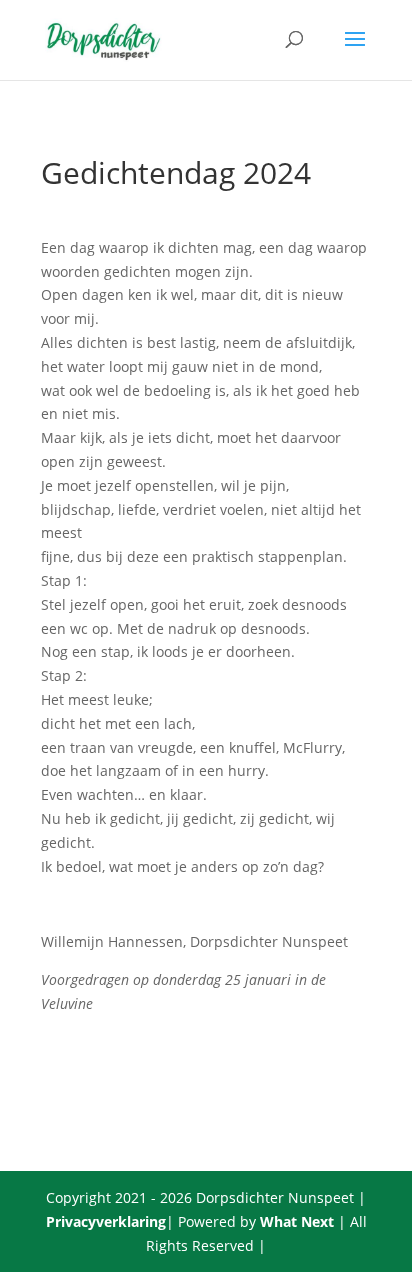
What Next (297, 1221)
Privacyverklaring (106, 1221)
